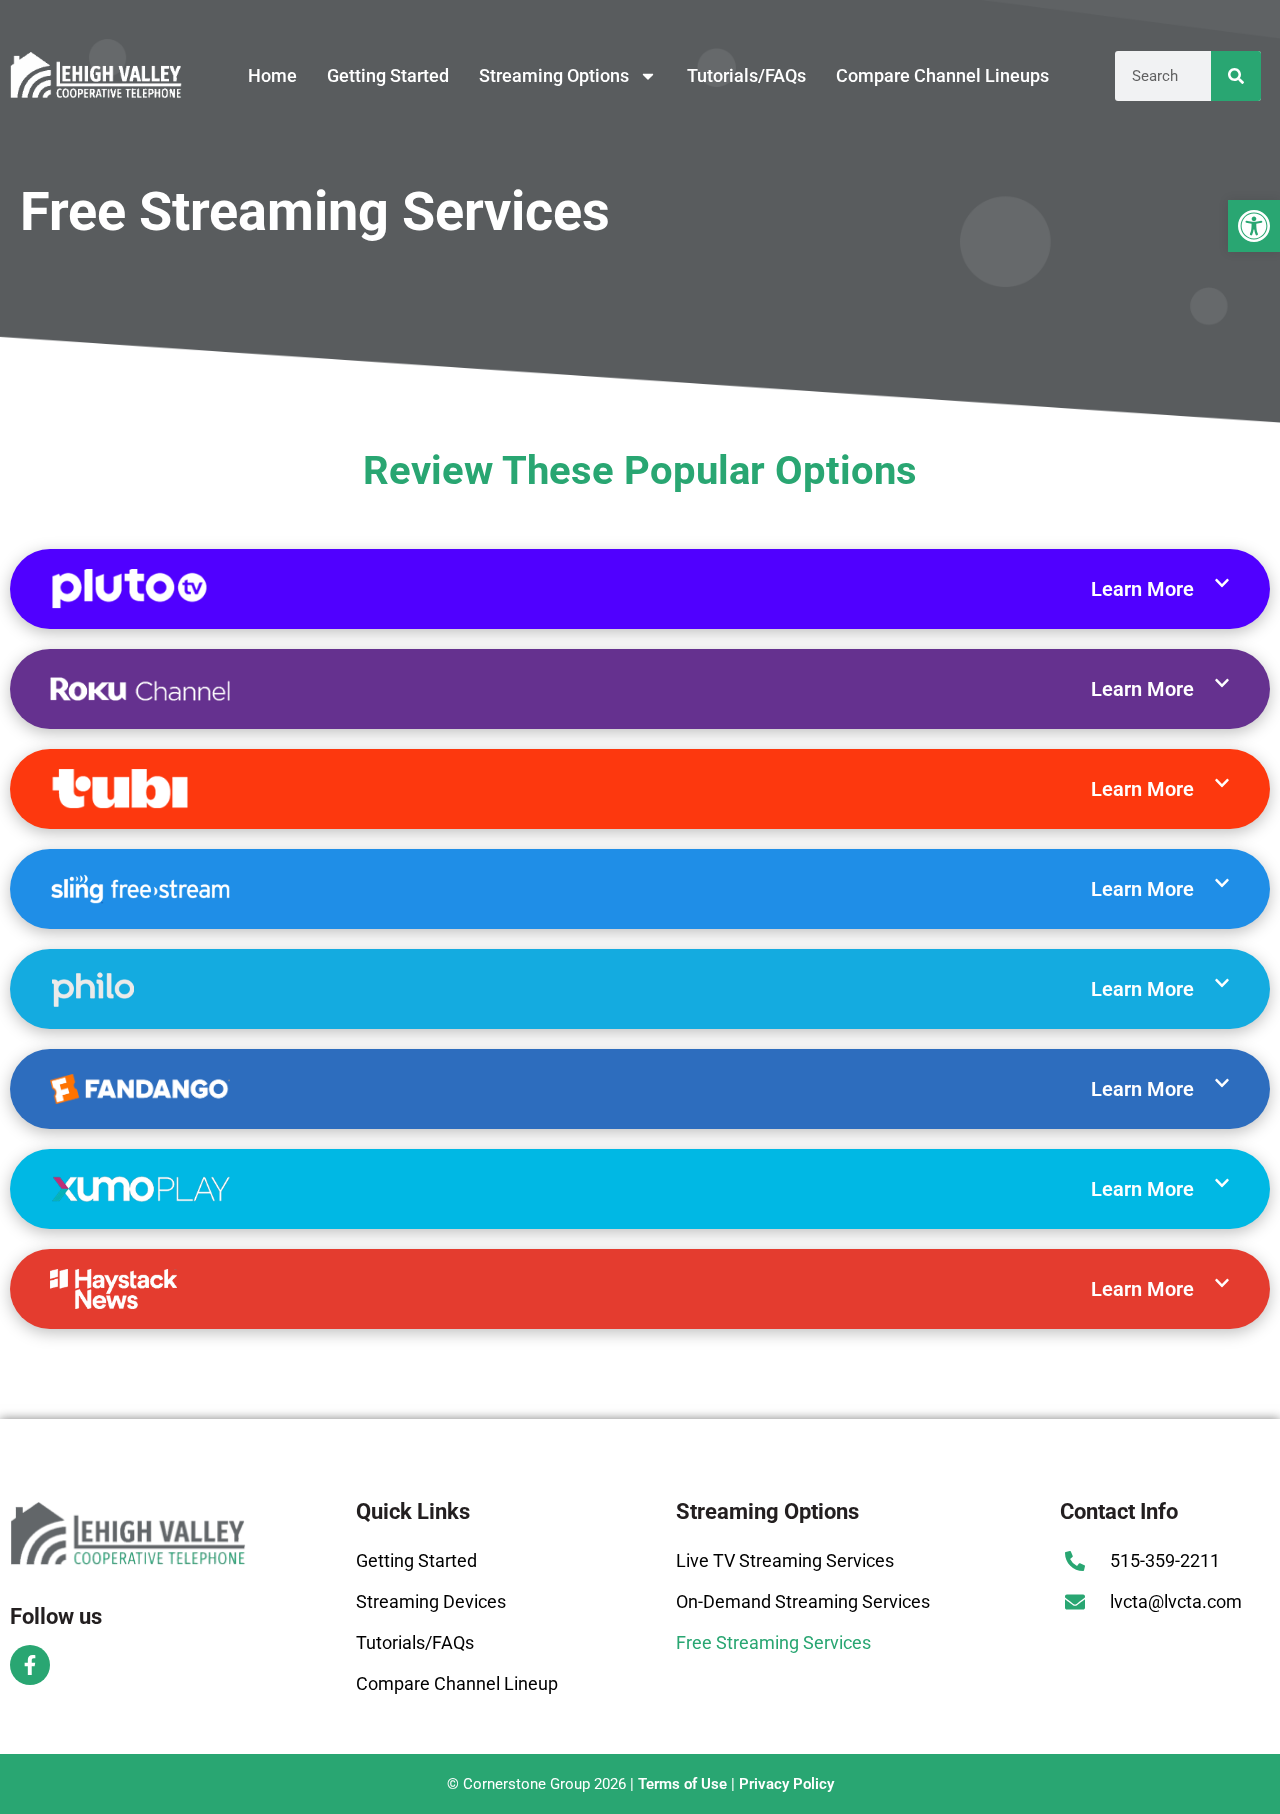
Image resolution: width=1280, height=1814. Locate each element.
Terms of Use (682, 1784)
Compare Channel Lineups (942, 75)
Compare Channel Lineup (457, 1683)
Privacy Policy (786, 1784)
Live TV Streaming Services (785, 1560)
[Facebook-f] (30, 1665)
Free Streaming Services (773, 1642)
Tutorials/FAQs (746, 75)
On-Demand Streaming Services (803, 1601)
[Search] (1236, 76)
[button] (1254, 226)
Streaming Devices (431, 1601)
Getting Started (388, 75)
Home (272, 75)
